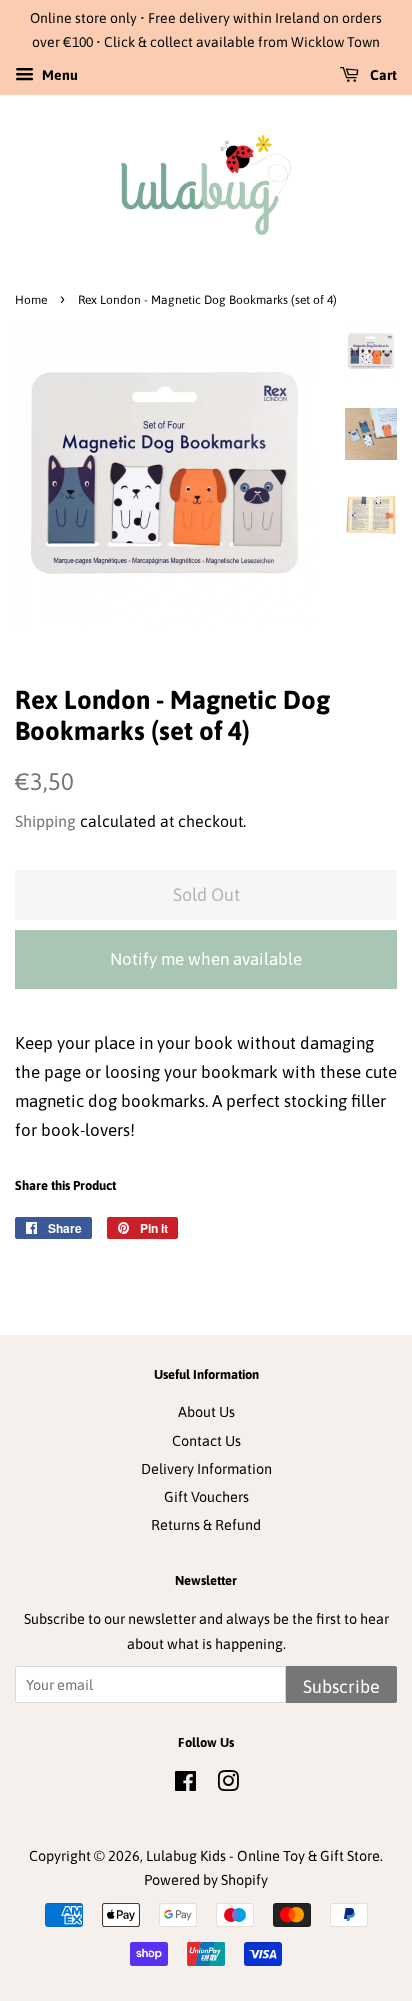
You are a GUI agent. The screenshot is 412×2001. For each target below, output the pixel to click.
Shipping (45, 821)
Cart (382, 75)
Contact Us (206, 1441)
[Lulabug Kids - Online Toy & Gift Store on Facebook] (185, 1785)
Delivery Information (206, 1469)
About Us (206, 1412)
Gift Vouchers (206, 1497)
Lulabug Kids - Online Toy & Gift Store (263, 1856)
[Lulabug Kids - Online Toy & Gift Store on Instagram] (228, 1785)
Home (31, 300)
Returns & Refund (206, 1525)
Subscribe (341, 1686)
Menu (58, 75)
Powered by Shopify (206, 1880)
